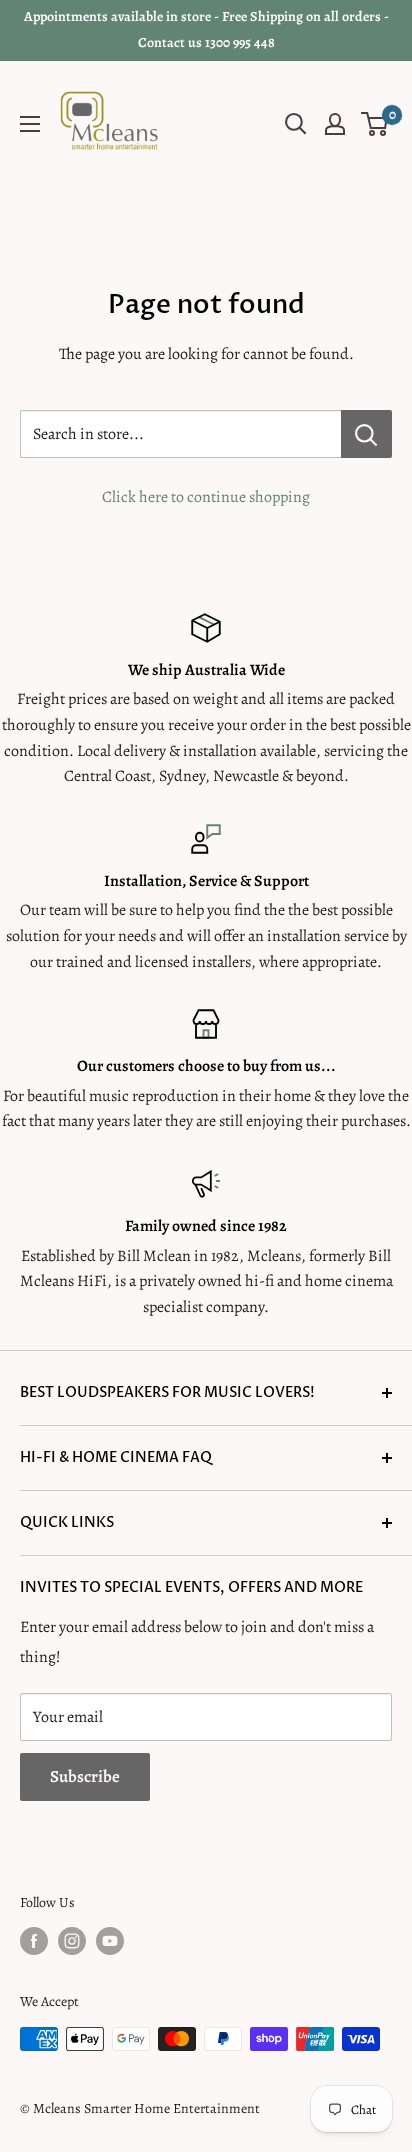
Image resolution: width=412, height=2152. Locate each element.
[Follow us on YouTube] (110, 1941)
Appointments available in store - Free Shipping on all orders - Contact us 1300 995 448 (206, 29)
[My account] (335, 124)
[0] (375, 124)
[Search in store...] (366, 434)
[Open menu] (30, 124)
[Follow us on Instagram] (72, 1941)
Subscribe (85, 1776)
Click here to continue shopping (206, 497)
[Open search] (296, 124)
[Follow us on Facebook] (34, 1941)
